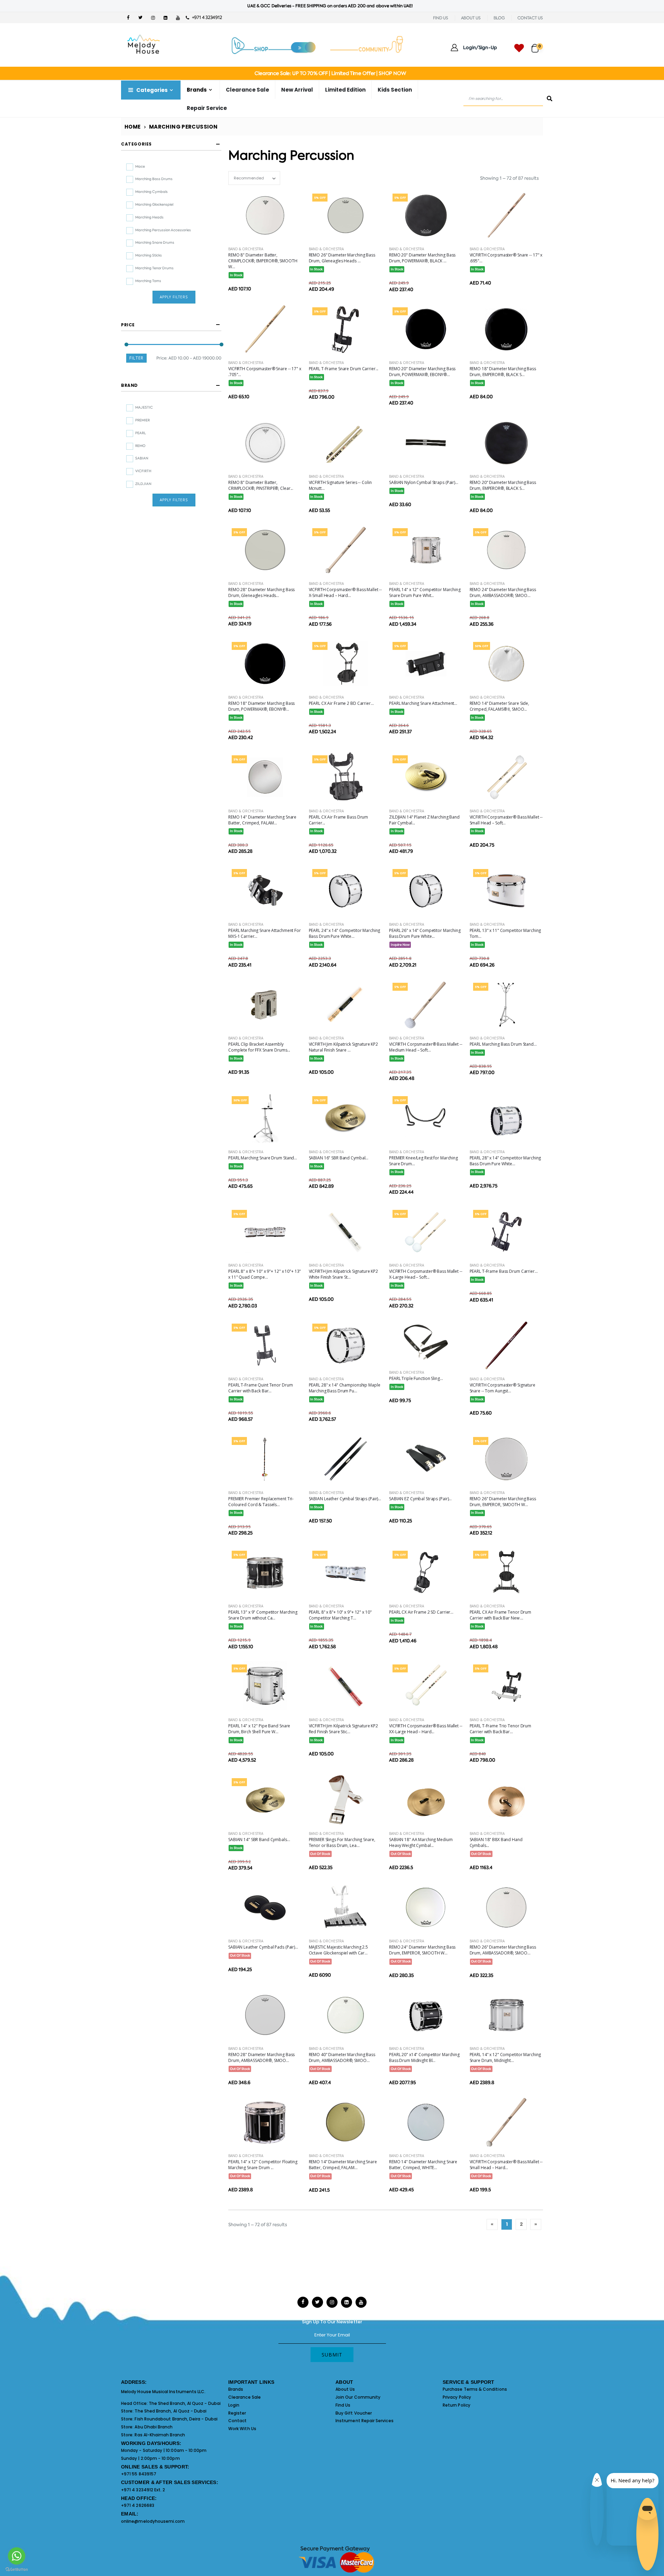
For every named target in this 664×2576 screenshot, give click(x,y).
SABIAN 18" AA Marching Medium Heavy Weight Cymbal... (421, 1842)
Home (133, 127)
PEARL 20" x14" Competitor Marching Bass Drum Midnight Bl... (424, 2057)
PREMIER (142, 420)
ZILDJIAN (143, 484)
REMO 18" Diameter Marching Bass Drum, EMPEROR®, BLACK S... (503, 372)
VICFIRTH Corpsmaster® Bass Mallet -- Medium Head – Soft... (426, 1047)
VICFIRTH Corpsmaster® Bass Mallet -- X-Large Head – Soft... (426, 1274)
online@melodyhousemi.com (153, 2521)
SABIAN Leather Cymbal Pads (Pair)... (263, 1947)
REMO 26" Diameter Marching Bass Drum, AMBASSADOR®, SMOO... (503, 1950)
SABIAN (142, 458)
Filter (136, 358)
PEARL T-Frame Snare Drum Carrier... (344, 369)
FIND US (441, 18)
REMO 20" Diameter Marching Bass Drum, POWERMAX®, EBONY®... (422, 372)
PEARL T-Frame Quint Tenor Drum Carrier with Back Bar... (260, 1388)
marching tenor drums (154, 268)
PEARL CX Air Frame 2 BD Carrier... (341, 703)
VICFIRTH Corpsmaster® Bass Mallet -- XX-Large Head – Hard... (426, 1729)
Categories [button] (136, 144)
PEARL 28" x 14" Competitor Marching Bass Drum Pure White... (505, 1161)
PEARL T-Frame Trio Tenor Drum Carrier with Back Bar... (501, 1729)
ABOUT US (471, 18)
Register (237, 2413)
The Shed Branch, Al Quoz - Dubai (185, 2403)
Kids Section (395, 90)
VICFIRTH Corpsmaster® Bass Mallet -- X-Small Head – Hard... (345, 592)
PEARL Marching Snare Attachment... (423, 703)
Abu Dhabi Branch (154, 2427)
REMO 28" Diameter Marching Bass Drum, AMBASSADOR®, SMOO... (261, 2057)
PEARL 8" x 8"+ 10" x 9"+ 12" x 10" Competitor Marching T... (340, 1615)
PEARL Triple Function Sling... (416, 1378)
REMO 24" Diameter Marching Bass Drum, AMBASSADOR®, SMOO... (503, 592)
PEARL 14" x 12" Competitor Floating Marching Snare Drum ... (263, 2165)
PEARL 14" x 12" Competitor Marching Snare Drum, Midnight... (505, 2057)
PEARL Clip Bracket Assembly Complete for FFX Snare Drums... (259, 1047)
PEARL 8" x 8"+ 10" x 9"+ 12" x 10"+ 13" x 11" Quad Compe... (265, 1274)
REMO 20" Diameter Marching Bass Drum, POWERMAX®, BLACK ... (422, 258)
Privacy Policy (457, 2397)
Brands (236, 2389)
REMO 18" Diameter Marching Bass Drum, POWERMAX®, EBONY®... (261, 706)
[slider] (126, 344)
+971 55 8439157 (139, 2474)
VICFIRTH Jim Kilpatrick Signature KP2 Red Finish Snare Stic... (344, 1729)
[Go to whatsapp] (17, 2556)
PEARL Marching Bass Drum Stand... (503, 1044)
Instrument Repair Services (365, 2421)
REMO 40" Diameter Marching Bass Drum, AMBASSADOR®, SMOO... (342, 2057)
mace (140, 166)
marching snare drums (155, 242)
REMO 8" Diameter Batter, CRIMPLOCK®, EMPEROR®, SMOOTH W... (263, 261)
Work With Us (242, 2429)
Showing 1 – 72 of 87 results (509, 178)
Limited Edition (345, 90)
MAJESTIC (144, 407)
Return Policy (456, 2405)
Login (234, 2405)
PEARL (141, 433)
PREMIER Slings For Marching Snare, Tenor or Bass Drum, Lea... (342, 1842)
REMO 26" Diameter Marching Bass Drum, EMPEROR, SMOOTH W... (503, 1502)
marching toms (148, 281)
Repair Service (207, 108)
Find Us (343, 2405)
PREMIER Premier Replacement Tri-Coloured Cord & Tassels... (261, 1502)
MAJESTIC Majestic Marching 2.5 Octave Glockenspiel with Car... (338, 1950)
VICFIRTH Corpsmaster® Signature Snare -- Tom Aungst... (502, 1388)
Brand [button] (130, 385)
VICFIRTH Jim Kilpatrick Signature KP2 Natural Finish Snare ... (344, 1047)
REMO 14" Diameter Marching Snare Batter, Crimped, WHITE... (423, 2165)
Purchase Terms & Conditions (475, 2389)
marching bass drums (154, 179)
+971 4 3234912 (205, 17)
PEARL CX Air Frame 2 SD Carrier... (421, 1612)
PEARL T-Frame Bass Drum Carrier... (504, 1271)
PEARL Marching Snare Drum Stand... (263, 1158)
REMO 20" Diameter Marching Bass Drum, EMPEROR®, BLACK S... (503, 485)
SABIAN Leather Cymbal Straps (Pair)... (345, 1499)
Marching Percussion (183, 127)
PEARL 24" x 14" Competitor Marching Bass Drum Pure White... (345, 933)
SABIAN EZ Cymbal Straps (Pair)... (420, 1499)
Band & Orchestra (246, 249)
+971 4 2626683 (138, 2505)
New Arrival (297, 90)
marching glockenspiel (154, 204)
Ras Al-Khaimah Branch (160, 2435)
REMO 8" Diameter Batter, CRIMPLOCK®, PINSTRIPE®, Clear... (261, 485)
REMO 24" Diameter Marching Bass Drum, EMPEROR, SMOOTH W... (422, 1950)
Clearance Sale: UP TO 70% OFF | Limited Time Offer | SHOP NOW (330, 73)
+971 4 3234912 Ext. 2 (143, 2490)
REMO (140, 446)
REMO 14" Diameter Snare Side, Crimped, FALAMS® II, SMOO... (500, 706)
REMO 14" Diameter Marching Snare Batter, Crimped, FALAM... (262, 820)
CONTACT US (530, 18)
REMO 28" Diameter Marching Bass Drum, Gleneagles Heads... (261, 592)
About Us (345, 2389)
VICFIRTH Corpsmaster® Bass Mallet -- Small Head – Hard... (506, 2165)
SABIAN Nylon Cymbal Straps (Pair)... (424, 482)
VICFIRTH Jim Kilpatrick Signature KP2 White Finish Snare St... (344, 1274)
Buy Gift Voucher (354, 2413)
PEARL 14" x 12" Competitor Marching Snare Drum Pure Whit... (425, 592)
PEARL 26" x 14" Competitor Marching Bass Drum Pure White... (425, 933)
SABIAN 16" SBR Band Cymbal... (339, 1158)
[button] (537, 45)
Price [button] (128, 325)
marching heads (149, 217)
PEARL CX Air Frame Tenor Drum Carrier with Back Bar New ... (501, 1615)
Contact (237, 2421)
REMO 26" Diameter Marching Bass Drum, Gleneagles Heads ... (342, 258)
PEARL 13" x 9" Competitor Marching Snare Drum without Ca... (263, 1615)
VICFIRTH (143, 471)
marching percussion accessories (163, 230)
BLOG (499, 18)
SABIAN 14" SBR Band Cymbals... (259, 1840)
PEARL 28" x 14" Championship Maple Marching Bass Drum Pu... (345, 1388)
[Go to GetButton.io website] (17, 2569)
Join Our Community (358, 2397)
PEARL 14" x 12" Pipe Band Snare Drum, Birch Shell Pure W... (259, 1729)
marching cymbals (151, 192)
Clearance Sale (247, 90)
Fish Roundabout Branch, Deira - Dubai (176, 2419)
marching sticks (149, 255)
